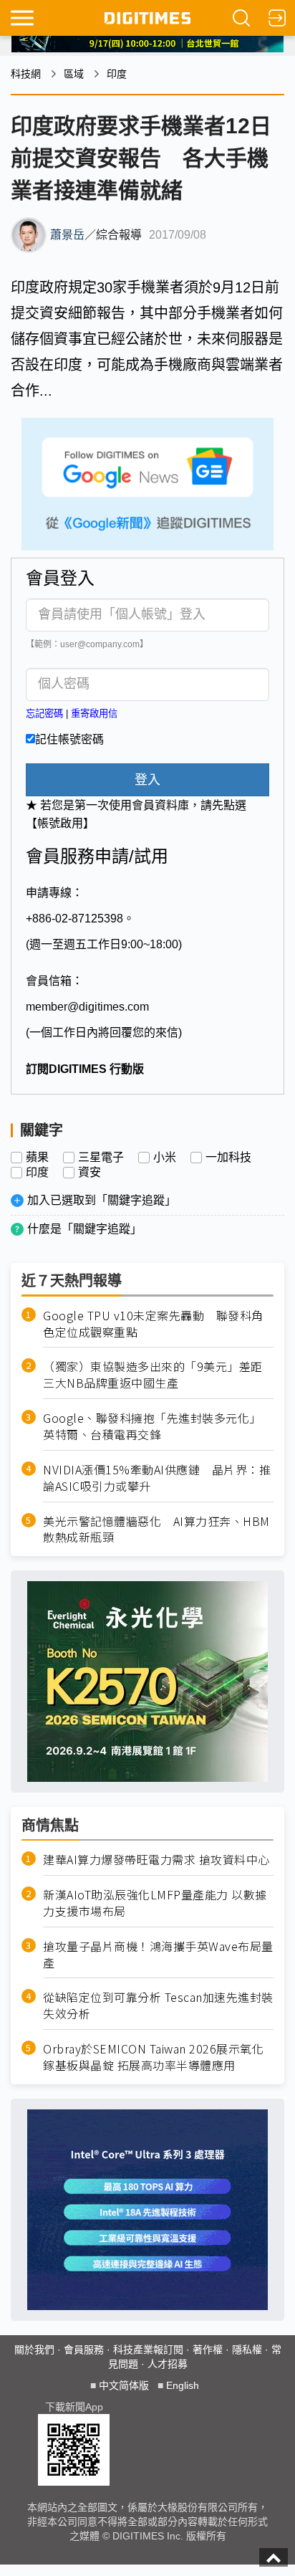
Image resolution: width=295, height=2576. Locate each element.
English (183, 2385)
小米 (165, 1158)
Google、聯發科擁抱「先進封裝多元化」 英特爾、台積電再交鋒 (155, 1426)
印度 (117, 74)
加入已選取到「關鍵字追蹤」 (102, 1200)
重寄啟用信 (94, 714)
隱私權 (247, 2350)
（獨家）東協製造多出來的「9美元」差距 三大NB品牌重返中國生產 (158, 1375)
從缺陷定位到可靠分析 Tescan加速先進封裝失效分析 (158, 2005)
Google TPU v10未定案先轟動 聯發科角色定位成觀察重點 (153, 1324)
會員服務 (84, 2350)
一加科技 (228, 1158)
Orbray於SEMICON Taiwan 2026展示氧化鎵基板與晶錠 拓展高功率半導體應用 (153, 2057)
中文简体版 (124, 2385)
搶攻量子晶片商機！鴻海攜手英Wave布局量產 (158, 1955)
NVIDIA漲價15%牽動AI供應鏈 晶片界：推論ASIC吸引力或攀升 (157, 1478)
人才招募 (168, 2364)
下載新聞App (74, 2407)
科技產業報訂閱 (148, 2350)
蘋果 (37, 1158)
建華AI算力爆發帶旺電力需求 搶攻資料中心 (156, 1860)
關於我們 (34, 2350)
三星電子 (101, 1158)
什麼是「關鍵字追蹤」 (84, 1229)
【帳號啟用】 (60, 823)
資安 (90, 1173)
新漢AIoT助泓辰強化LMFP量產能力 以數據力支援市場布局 (155, 1903)
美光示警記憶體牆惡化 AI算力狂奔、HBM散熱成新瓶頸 (156, 1530)
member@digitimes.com (87, 1007)
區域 (74, 74)
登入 (147, 780)
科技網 (26, 74)
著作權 (208, 2350)
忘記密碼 (44, 714)
